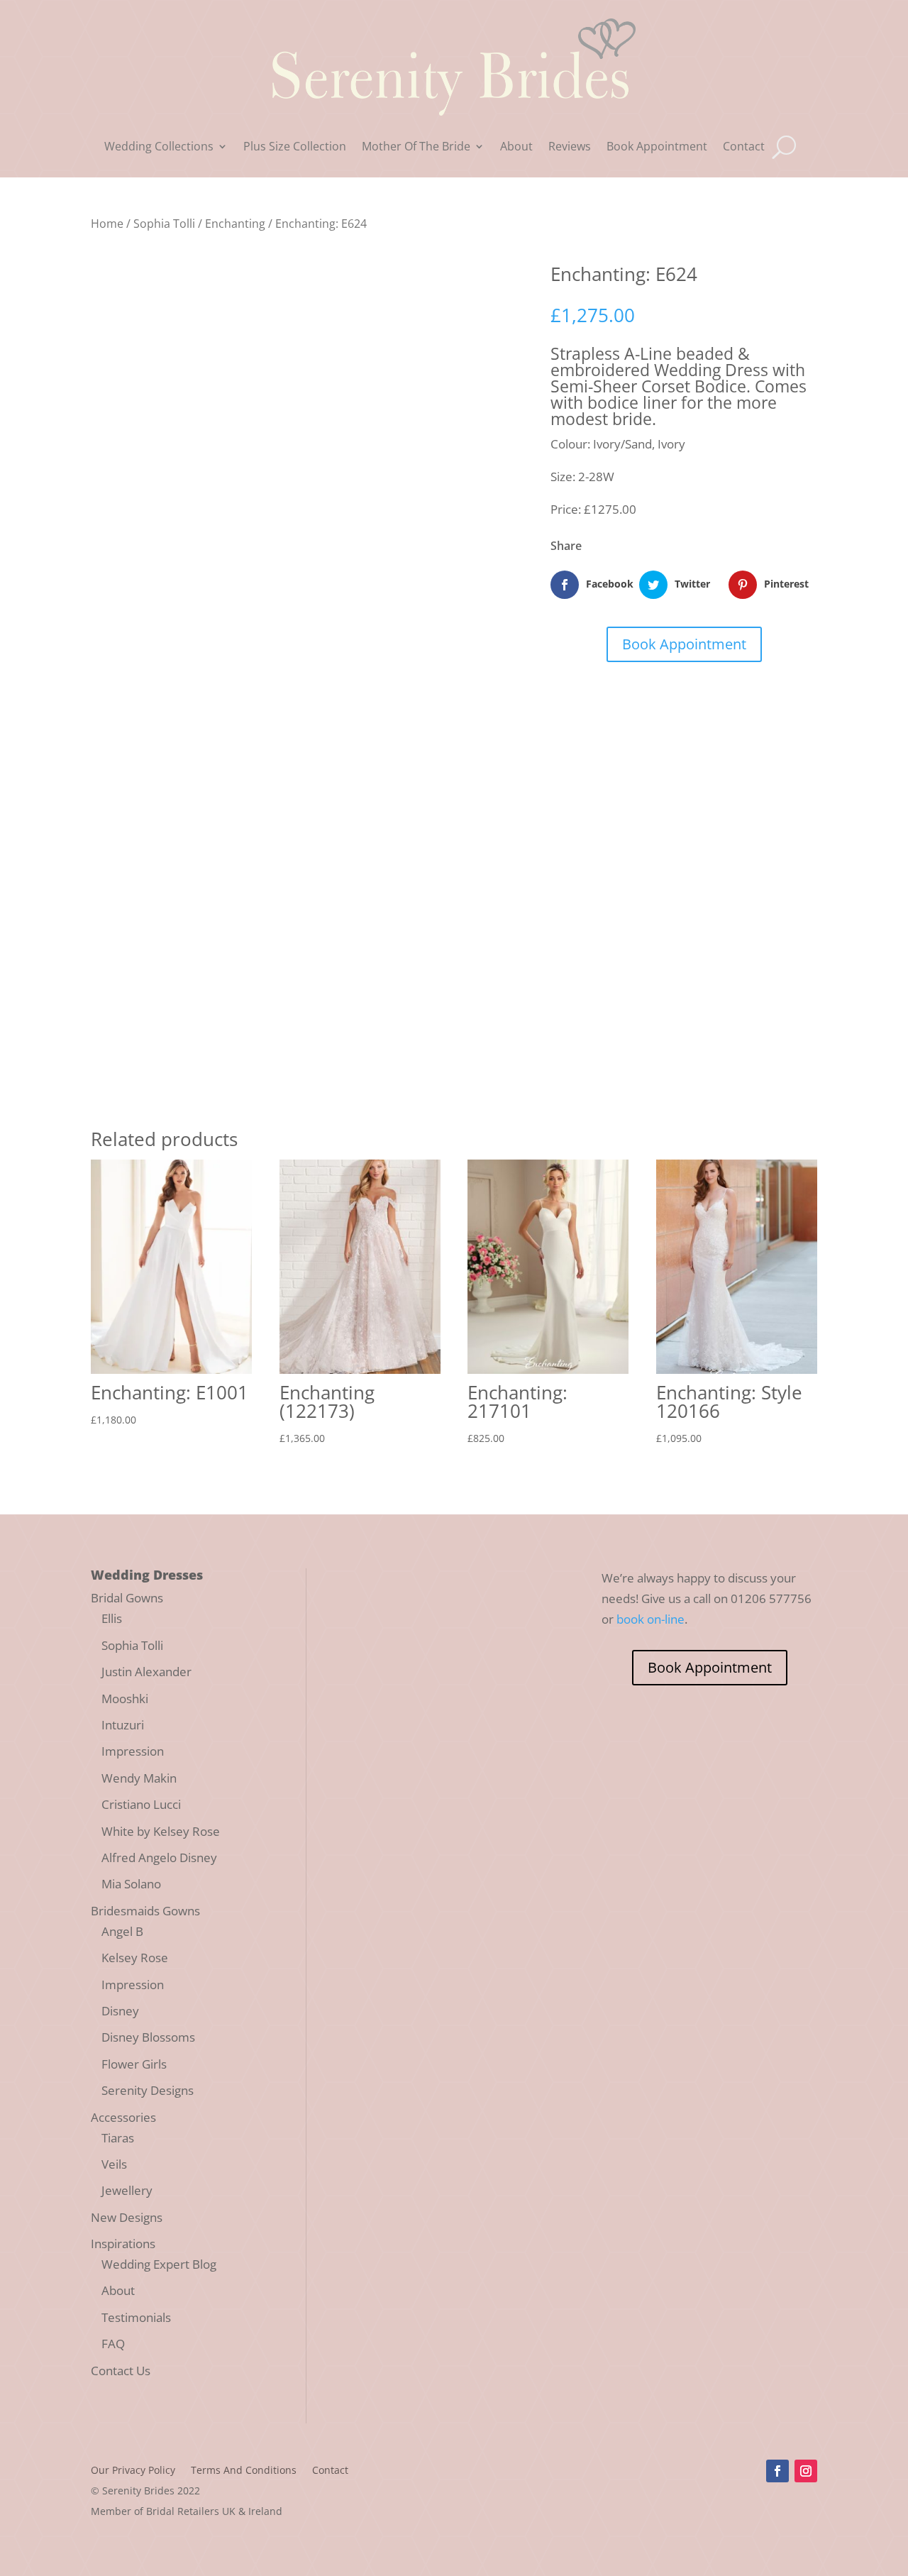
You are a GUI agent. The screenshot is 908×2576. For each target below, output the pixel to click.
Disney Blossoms (148, 2037)
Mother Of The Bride (416, 148)
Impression (133, 1751)
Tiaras (118, 2138)
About (516, 148)
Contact (744, 148)
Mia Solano (131, 1884)
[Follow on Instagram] (806, 2471)
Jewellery (127, 2190)
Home (107, 224)
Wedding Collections (159, 148)
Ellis (112, 1618)
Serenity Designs (148, 2090)
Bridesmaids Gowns (145, 1911)
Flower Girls (134, 2064)
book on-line (650, 1619)
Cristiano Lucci (141, 1804)
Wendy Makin (139, 1778)
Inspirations (123, 2244)
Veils (114, 2164)
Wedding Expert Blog (159, 2264)
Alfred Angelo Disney (159, 1857)
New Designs (127, 2217)
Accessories (123, 2117)
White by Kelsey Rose (161, 1831)
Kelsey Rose (135, 1958)
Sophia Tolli (164, 224)
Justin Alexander (146, 1672)
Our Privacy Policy (133, 2471)
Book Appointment (657, 148)
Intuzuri (123, 1725)
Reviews (570, 148)
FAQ (113, 2344)
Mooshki (125, 1699)
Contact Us (121, 2371)
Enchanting (235, 224)
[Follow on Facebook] (777, 2471)
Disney (120, 2011)
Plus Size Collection (295, 148)
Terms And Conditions (244, 2471)
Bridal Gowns (127, 1598)
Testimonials (136, 2317)
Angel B (122, 1931)
